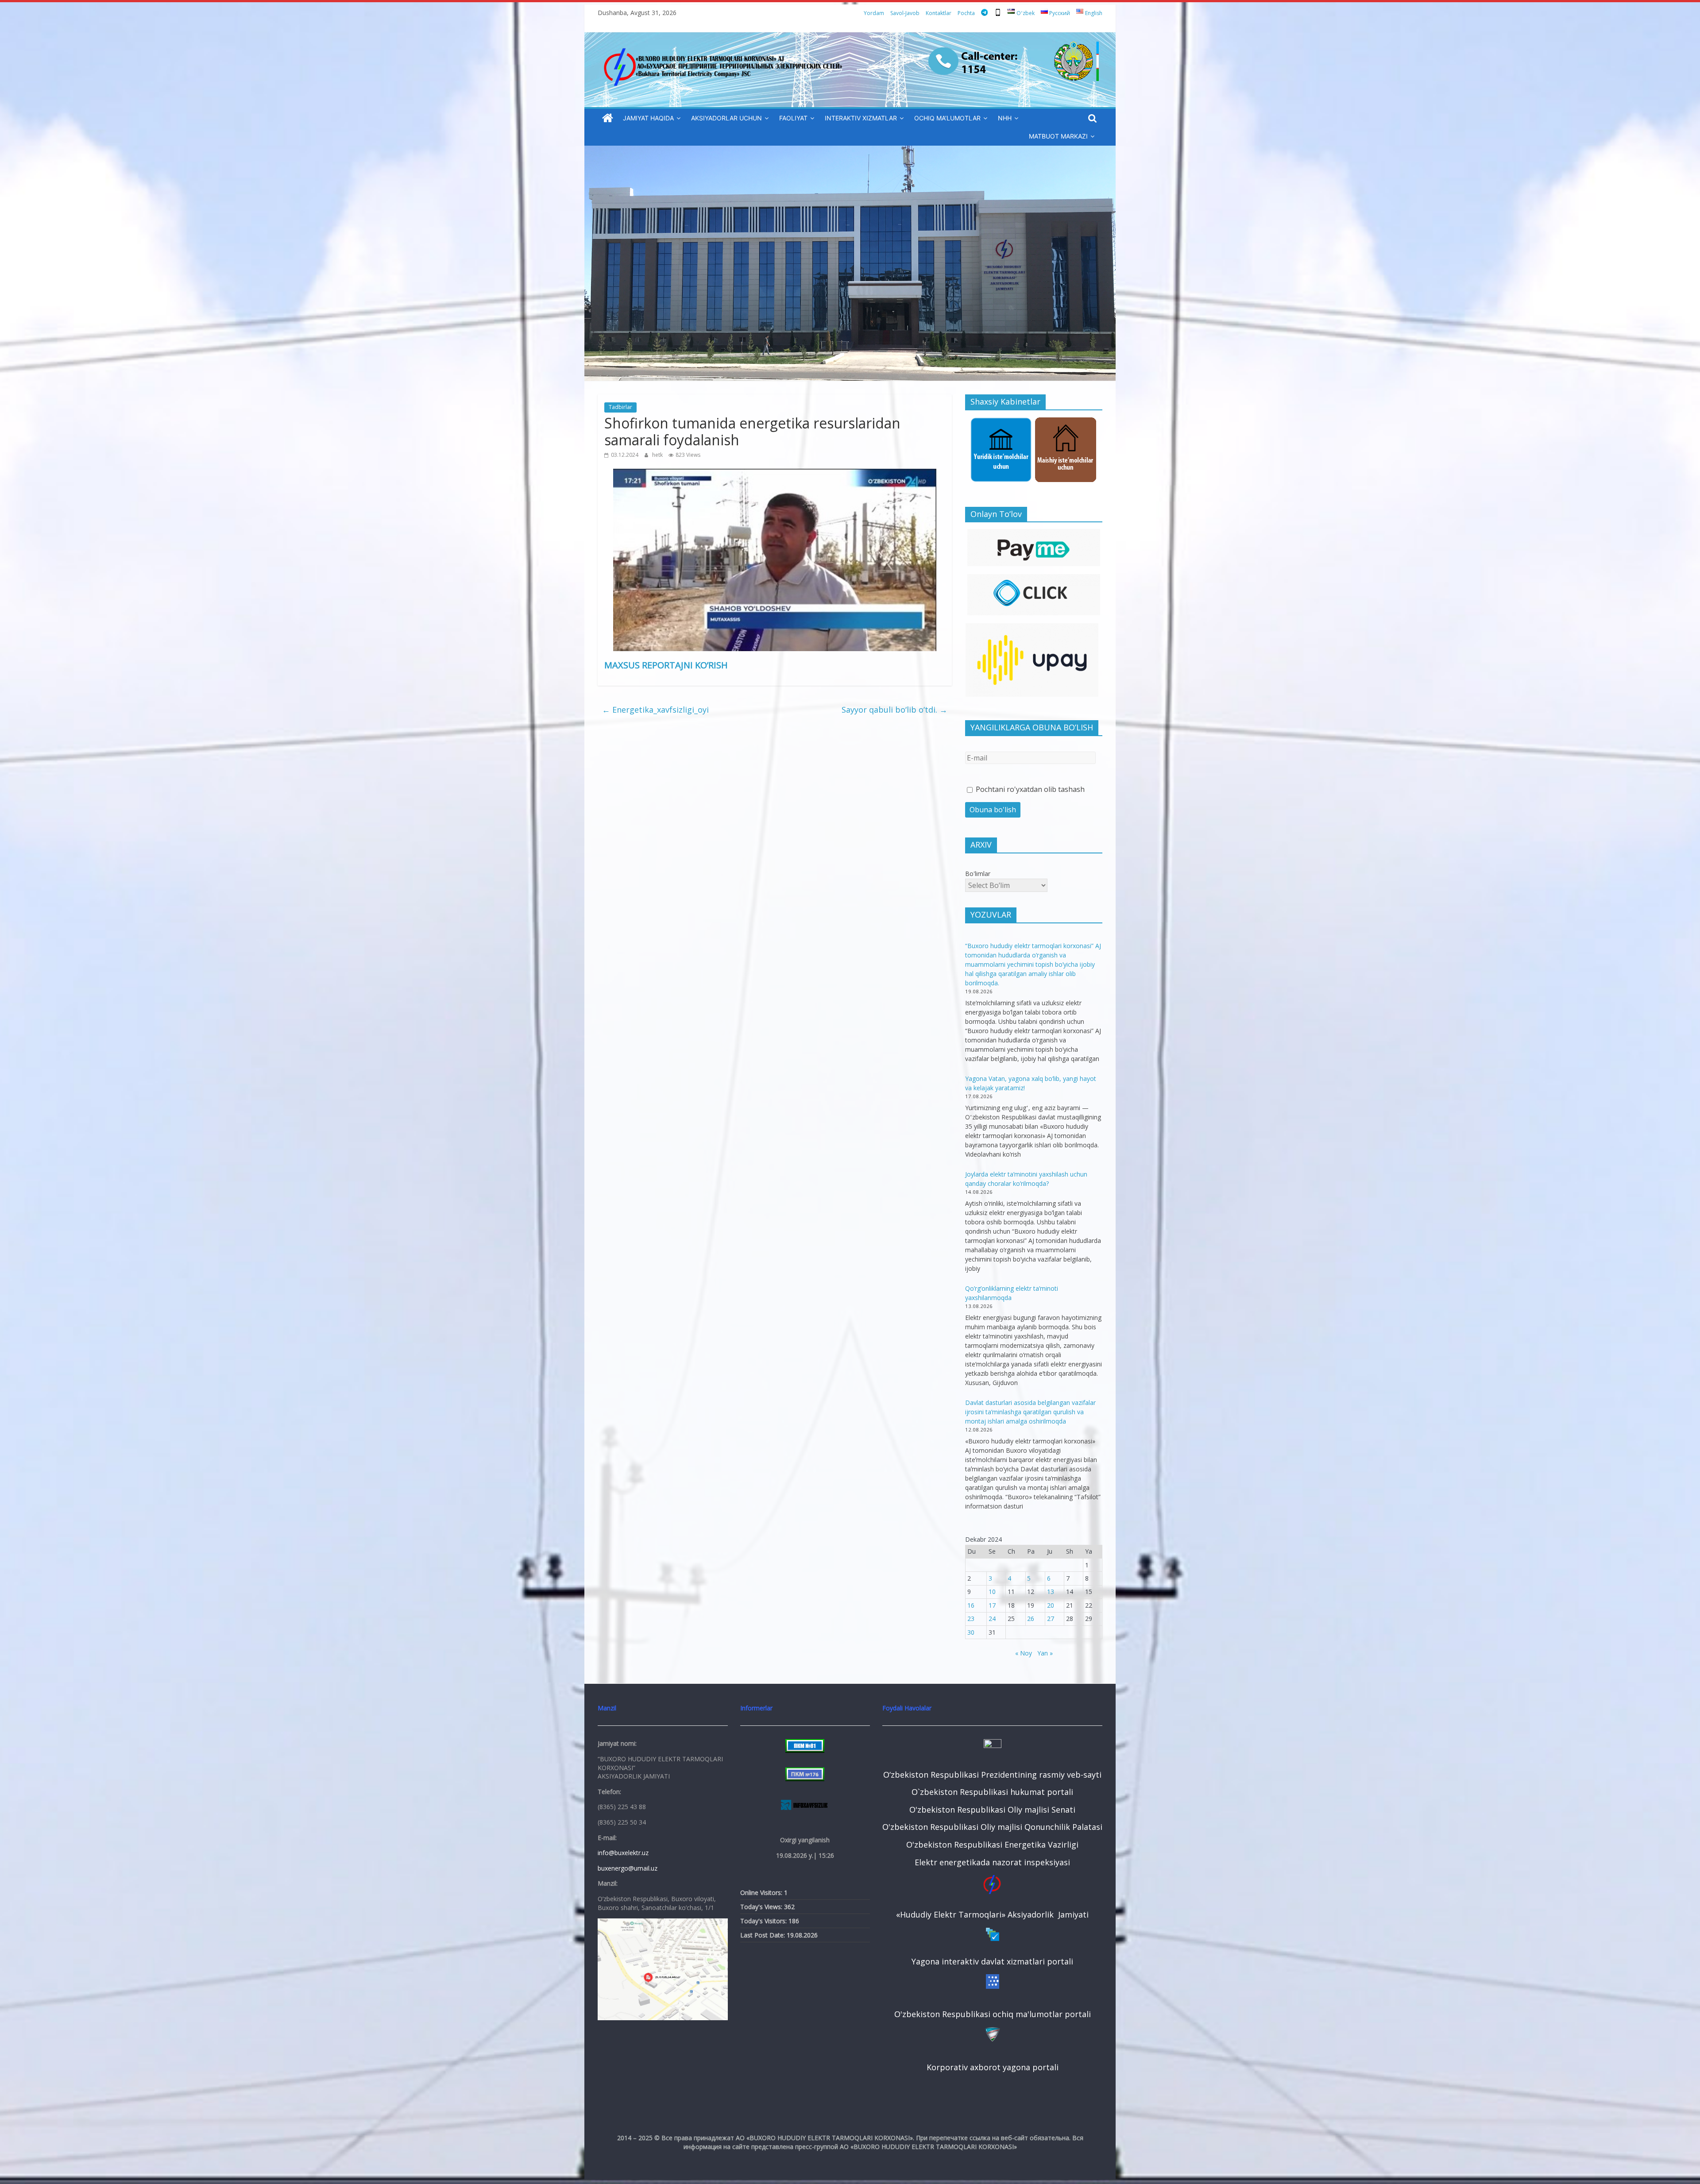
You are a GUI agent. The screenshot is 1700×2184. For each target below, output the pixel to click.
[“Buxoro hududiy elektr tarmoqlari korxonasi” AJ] (608, 118)
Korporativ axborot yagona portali (993, 2067)
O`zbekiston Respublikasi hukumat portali (992, 1792)
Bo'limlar (978, 874)
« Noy (1024, 1653)
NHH (1005, 118)
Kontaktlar (939, 13)
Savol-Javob (905, 13)
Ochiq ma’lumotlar (947, 118)
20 (1051, 1605)
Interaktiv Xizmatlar (861, 118)
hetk (658, 455)
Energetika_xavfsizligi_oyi (655, 710)
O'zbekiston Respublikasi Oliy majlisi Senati (992, 1810)
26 (1031, 1619)
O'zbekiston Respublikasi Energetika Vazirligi (992, 1844)
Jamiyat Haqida (648, 118)
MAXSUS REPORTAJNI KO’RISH (666, 665)
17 (992, 1605)
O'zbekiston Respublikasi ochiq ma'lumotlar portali (993, 2014)
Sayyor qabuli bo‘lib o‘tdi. (894, 710)
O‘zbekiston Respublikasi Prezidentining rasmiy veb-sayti (992, 1775)
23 (971, 1619)
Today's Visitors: (764, 1921)
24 (992, 1619)
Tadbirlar (620, 407)
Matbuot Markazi (1058, 136)
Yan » (1045, 1653)
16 (971, 1605)
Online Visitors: (762, 1893)
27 (1051, 1619)
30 (971, 1632)
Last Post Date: (763, 1935)
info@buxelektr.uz (623, 1853)
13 (1051, 1592)
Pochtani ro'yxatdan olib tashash (1029, 789)
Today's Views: (762, 1907)
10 (992, 1592)
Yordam (874, 13)
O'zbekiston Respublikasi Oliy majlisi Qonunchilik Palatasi (992, 1827)
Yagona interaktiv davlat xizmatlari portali (992, 1961)
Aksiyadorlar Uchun (726, 118)
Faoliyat (793, 118)
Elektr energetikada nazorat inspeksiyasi (992, 1862)
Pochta (966, 13)
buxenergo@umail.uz (628, 1868)
